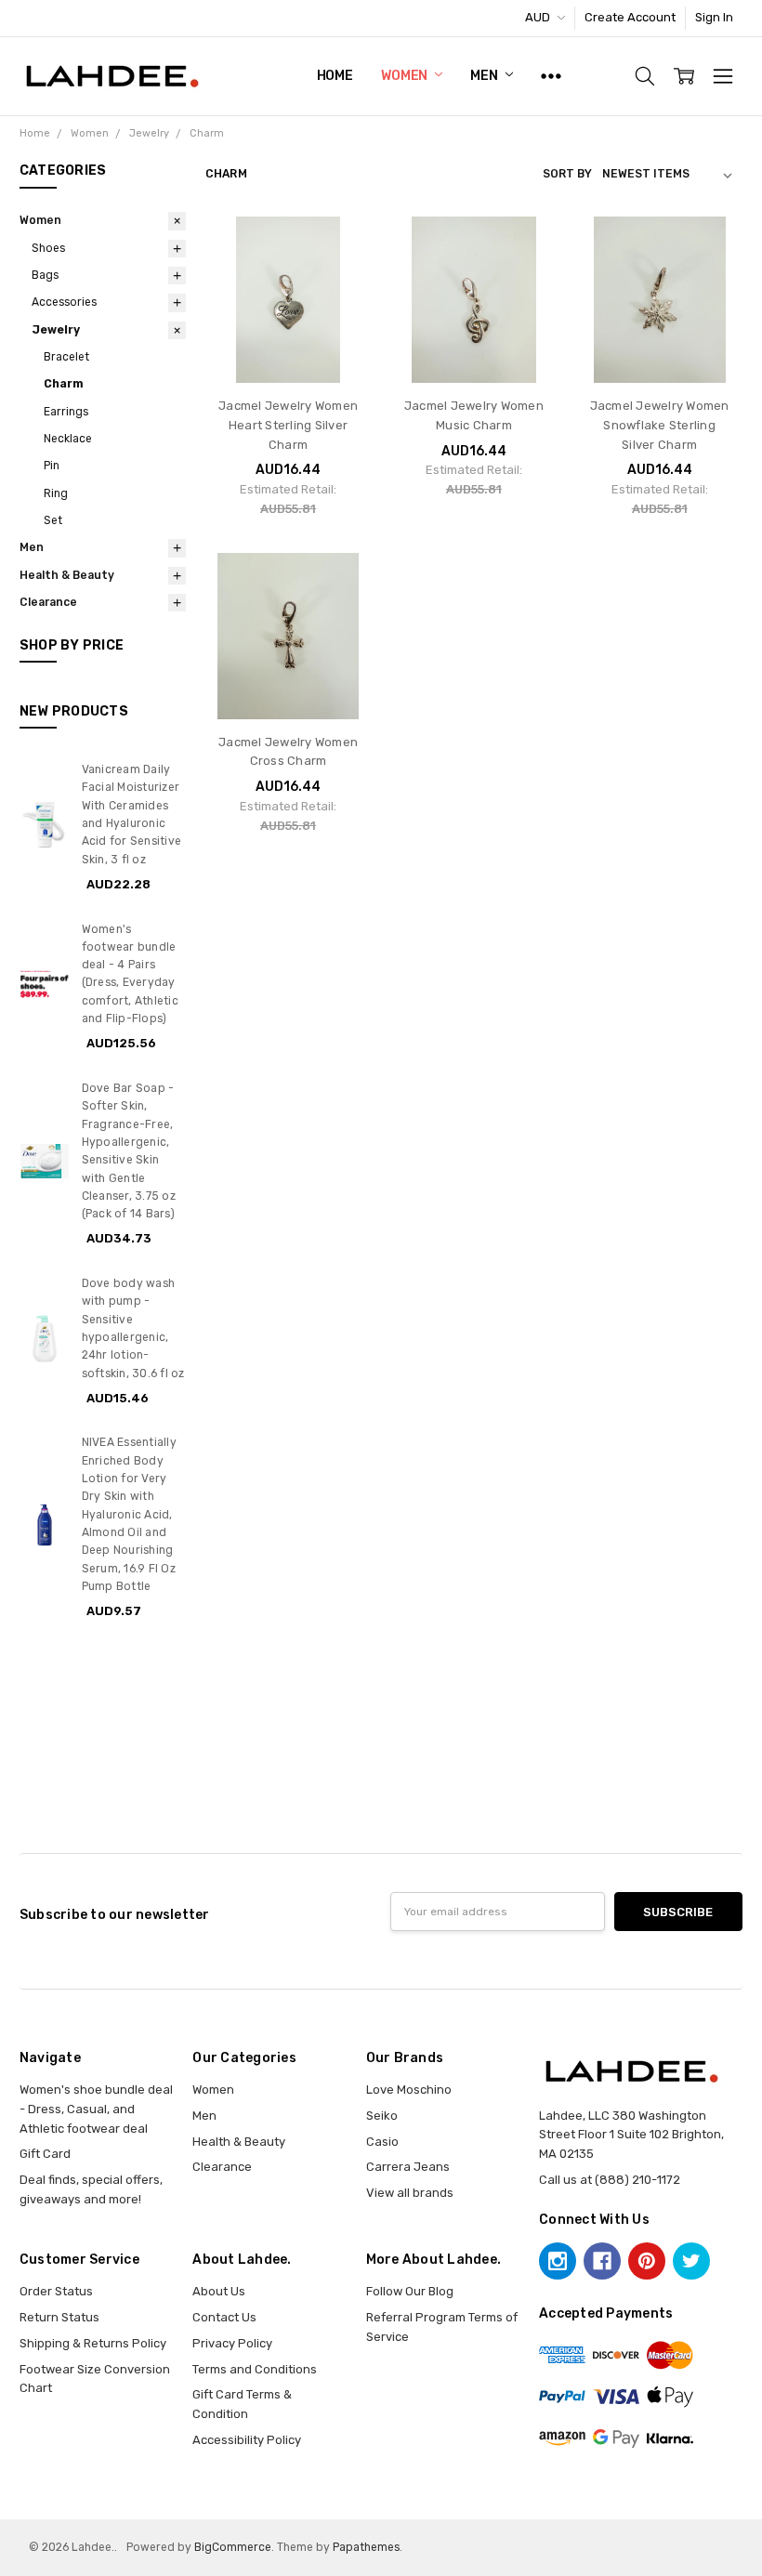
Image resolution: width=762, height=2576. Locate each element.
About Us (219, 2291)
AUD (539, 17)
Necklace (68, 439)
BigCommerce (233, 2547)
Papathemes (366, 2547)
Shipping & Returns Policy (93, 2343)
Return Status (59, 2317)
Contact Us (224, 2317)
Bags (45, 275)
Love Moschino (409, 2090)
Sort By (567, 174)
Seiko (382, 2116)
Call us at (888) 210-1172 (610, 2180)
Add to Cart (289, 310)
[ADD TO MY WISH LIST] (340, 306)
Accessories (64, 302)
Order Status (56, 2291)
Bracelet (66, 357)
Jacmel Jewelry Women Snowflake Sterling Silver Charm (660, 425)
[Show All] (551, 76)
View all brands (410, 2193)
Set (53, 520)
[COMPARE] (340, 277)
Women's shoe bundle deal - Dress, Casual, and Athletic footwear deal (96, 2109)
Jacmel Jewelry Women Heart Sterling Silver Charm (288, 425)
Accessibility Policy (247, 2440)
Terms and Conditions (255, 2369)
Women (406, 76)
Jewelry (56, 330)
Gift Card (45, 2154)
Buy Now (288, 347)
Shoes (48, 248)
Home (335, 76)
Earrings (66, 412)
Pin (52, 466)
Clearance (48, 602)
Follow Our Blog (410, 2291)
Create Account (630, 17)
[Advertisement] (381, 1772)
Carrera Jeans (408, 2167)
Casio (382, 2142)
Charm (64, 384)
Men (485, 76)
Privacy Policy (232, 2343)
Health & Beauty (67, 575)
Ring (56, 493)
